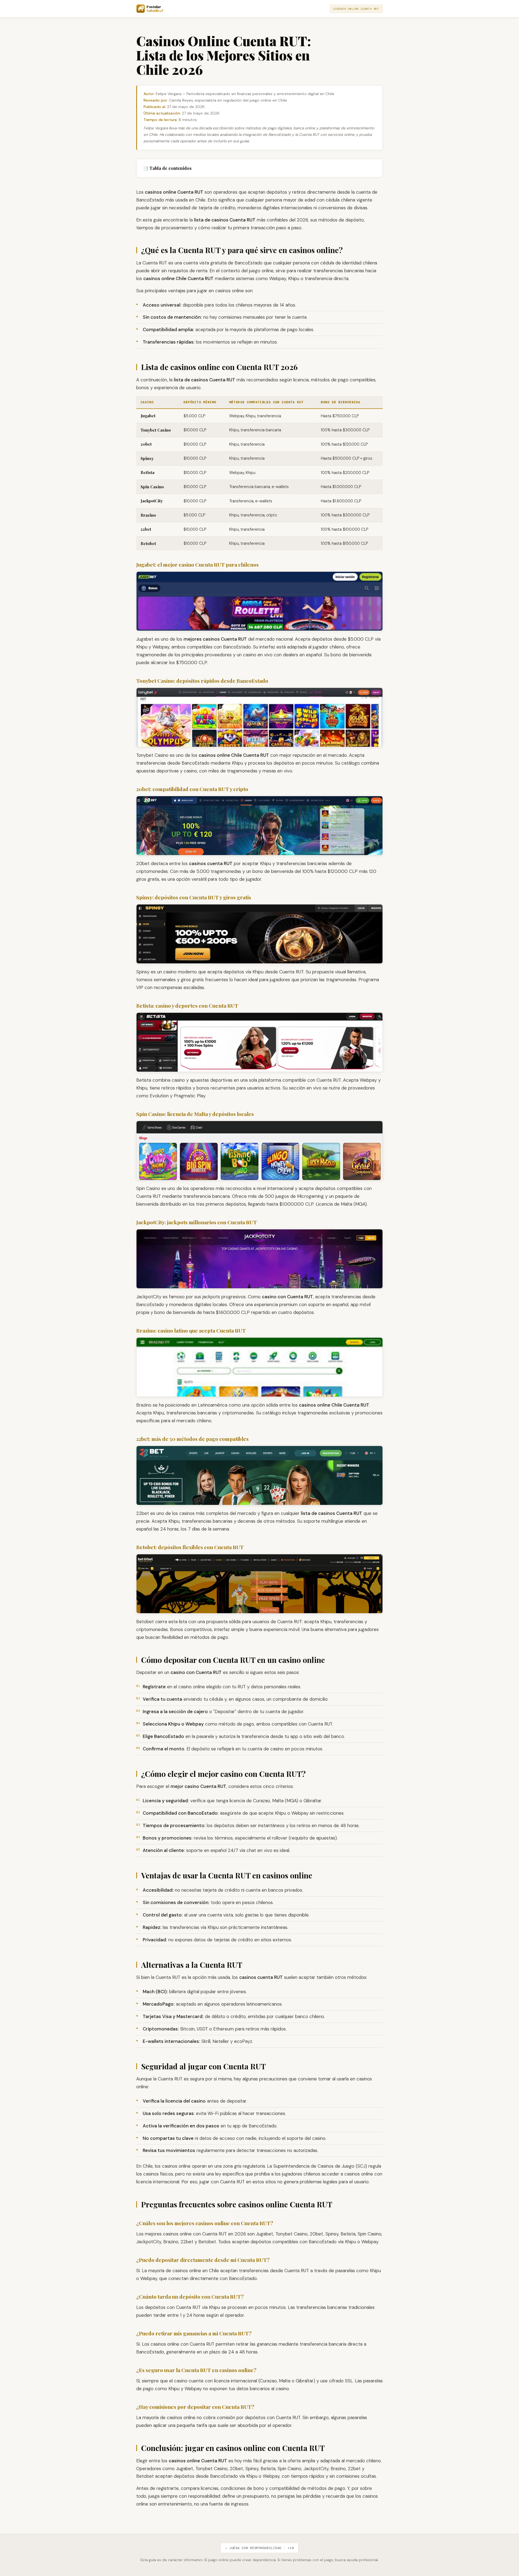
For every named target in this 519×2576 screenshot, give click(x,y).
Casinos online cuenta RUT (356, 9)
